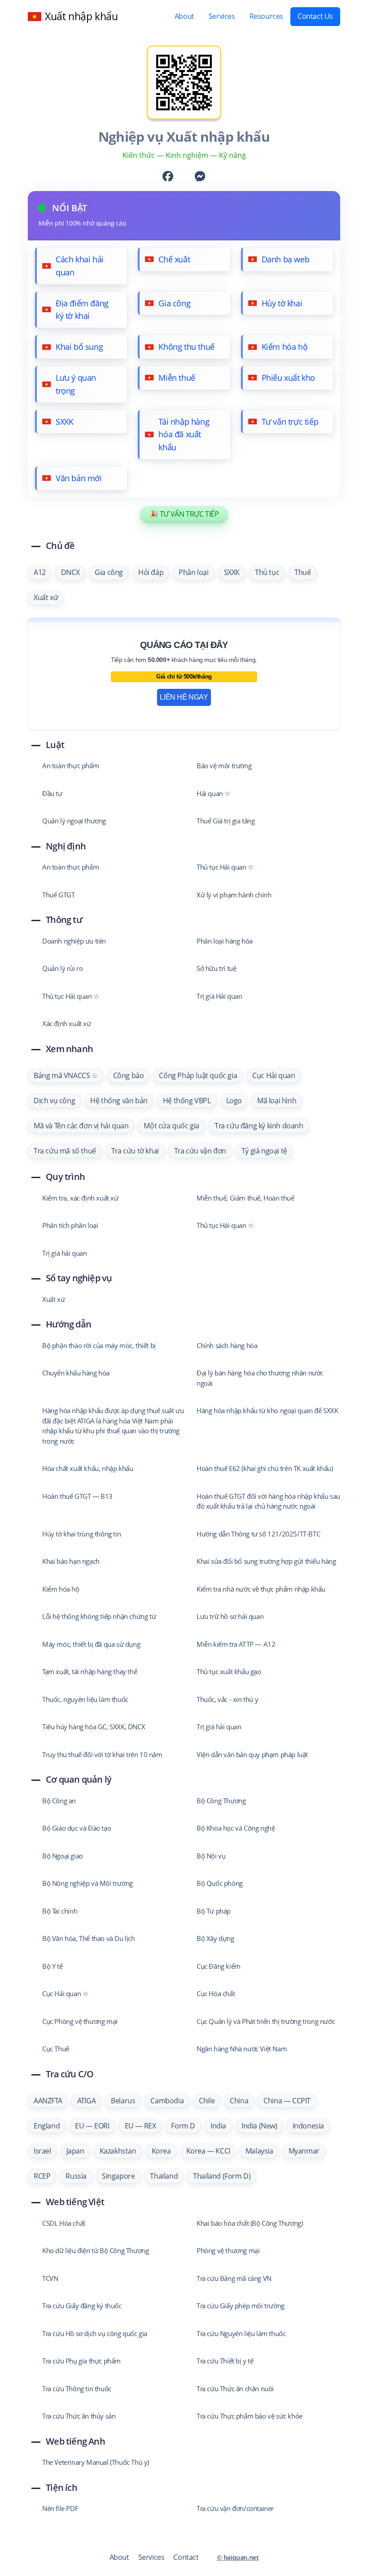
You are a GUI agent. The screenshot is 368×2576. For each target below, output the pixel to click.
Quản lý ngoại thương (74, 821)
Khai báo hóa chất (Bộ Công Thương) (250, 2223)
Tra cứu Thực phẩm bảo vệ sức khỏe (250, 2416)
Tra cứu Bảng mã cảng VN (234, 2278)
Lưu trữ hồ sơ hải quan (230, 1616)
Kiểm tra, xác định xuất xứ (80, 1198)
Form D (183, 2126)
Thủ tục (267, 572)
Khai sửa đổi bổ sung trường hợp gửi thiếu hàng (266, 1561)
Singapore (118, 2176)
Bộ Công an (59, 1801)
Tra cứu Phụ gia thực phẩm (81, 2361)
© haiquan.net (238, 2557)
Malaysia (259, 2151)
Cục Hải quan (274, 1075)
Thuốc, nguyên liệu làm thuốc (85, 1699)
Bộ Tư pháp (214, 1911)
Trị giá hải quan (65, 1253)
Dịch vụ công (54, 1101)
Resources (266, 16)
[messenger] (200, 178)
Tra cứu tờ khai (135, 1151)
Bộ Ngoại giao (63, 1856)
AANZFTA (48, 2101)
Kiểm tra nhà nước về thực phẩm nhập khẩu (261, 1589)
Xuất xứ (46, 597)
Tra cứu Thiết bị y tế (225, 2361)
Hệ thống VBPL (187, 1101)
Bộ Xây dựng (215, 1938)
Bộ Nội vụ (211, 1856)
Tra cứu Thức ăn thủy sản (79, 2416)
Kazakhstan (118, 2151)
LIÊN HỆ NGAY (184, 697)
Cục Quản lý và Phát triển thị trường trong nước (266, 2021)
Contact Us (315, 16)
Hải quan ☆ (213, 793)
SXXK (232, 572)
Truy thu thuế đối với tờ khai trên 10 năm (102, 1754)
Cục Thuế (56, 2049)
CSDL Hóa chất (64, 2223)
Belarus (123, 2101)
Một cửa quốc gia (171, 1126)
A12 (40, 572)
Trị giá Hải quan (219, 996)
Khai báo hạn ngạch (71, 1561)
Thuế (302, 572)
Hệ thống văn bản (119, 1101)
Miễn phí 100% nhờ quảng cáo (82, 223)
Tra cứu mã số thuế (65, 1151)
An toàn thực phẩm (70, 766)
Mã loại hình (277, 1101)
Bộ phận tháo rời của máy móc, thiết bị (99, 1345)
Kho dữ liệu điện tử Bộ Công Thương (95, 2250)
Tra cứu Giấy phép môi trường (241, 2306)
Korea (161, 2151)
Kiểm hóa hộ (61, 1589)
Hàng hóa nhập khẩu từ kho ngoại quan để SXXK (267, 1410)
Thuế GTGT (58, 895)
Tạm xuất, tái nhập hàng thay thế (90, 1671)
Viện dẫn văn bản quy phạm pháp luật (252, 1754)
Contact (186, 2557)
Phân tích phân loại (70, 1225)
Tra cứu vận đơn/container (235, 2508)
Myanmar (304, 2151)
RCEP (42, 2176)
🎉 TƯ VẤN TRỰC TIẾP (184, 514)
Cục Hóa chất (216, 1993)
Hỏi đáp (151, 572)
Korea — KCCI (208, 2151)
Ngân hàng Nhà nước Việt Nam (242, 2049)
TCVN (50, 2278)
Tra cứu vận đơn (200, 1151)
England (47, 2126)
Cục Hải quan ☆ (65, 1993)
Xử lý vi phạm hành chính (234, 895)
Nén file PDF (60, 2508)
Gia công (109, 572)
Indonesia (308, 2126)
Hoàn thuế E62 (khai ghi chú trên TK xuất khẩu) (265, 1468)
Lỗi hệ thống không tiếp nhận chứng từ (99, 1616)
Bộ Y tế (52, 1966)
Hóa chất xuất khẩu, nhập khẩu (88, 1468)
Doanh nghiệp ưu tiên (74, 941)
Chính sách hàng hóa (227, 1345)
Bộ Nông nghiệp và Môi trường (88, 1883)
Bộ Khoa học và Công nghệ (236, 1828)
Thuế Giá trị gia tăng (226, 821)
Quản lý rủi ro (62, 968)
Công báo (129, 1075)
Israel (42, 2151)
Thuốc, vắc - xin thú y (227, 1699)
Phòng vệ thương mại (228, 2250)
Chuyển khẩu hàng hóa (76, 1373)
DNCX (70, 572)
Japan (75, 2151)
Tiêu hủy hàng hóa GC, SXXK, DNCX (94, 1727)
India (218, 2126)
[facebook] (168, 178)
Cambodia (167, 2101)
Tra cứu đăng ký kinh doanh (259, 1126)
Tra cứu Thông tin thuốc (77, 2389)
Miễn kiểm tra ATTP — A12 (236, 1644)
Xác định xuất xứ (67, 1023)
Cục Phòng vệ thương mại (80, 2021)
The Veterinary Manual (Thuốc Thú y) (96, 2462)
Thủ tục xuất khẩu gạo (229, 1671)
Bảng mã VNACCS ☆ (66, 1075)
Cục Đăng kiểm (219, 1966)
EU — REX (140, 2126)
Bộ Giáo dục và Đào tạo (77, 1828)
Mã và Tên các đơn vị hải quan (81, 1126)
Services (222, 16)
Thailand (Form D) (222, 2176)
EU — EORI (92, 2126)
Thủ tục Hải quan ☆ (225, 867)
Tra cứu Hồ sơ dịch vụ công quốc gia (95, 2333)
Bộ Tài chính (60, 1911)
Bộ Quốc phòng (220, 1883)
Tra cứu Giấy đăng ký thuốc (82, 2306)
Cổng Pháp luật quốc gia (198, 1075)
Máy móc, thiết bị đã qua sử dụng (91, 1644)
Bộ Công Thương (221, 1801)
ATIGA (86, 2101)
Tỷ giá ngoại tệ (264, 1151)
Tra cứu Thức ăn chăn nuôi (235, 2389)
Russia (76, 2176)
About (184, 16)
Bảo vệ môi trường (224, 766)
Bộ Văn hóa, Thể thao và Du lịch (89, 1938)
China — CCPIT (287, 2101)
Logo (234, 1101)
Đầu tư (52, 793)
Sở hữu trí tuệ (216, 968)
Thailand (164, 2176)
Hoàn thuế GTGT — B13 (77, 1496)
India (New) (259, 2126)
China (239, 2101)
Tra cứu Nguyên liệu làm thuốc (241, 2333)
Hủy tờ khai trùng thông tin (81, 1534)
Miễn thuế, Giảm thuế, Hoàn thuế (245, 1198)
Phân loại (193, 572)
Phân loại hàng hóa (225, 941)
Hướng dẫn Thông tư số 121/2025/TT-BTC (258, 1534)
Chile (207, 2101)
